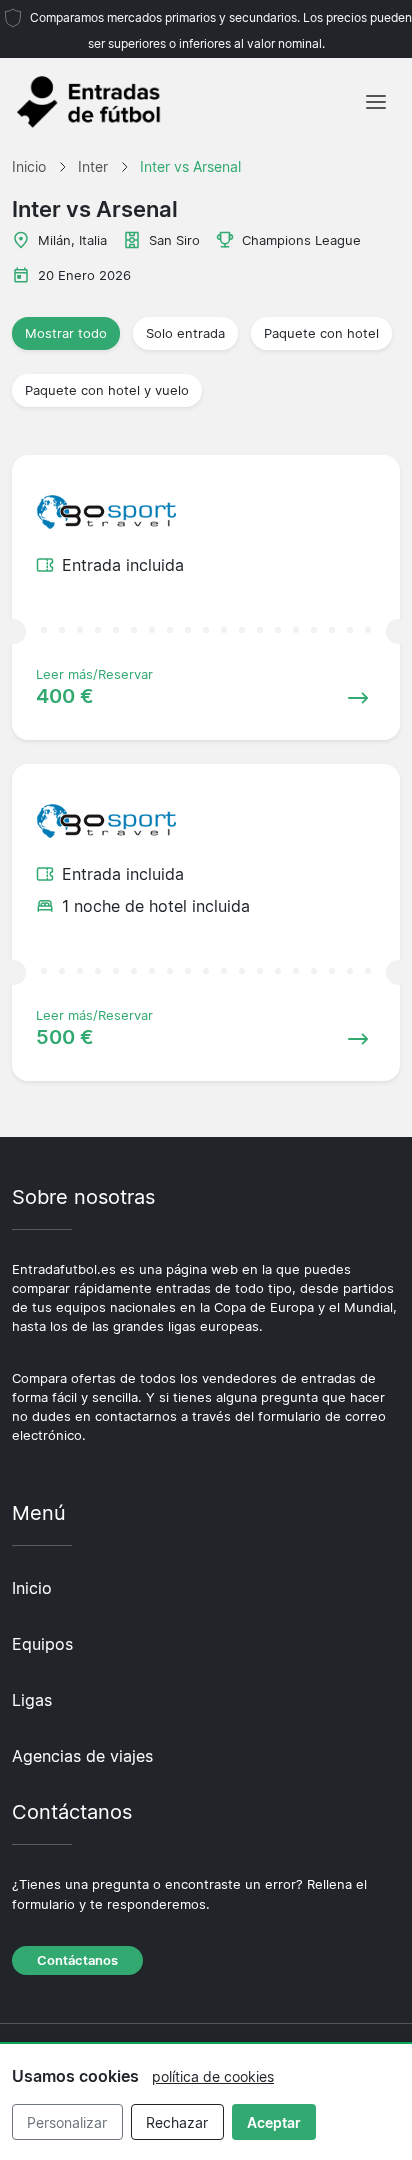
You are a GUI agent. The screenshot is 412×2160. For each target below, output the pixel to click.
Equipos (42, 1644)
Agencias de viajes (82, 1756)
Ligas (32, 1700)
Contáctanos (77, 1960)
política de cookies (213, 2076)
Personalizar (67, 2122)
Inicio (32, 1588)
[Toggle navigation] (376, 102)
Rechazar (177, 2122)
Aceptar (274, 2122)
